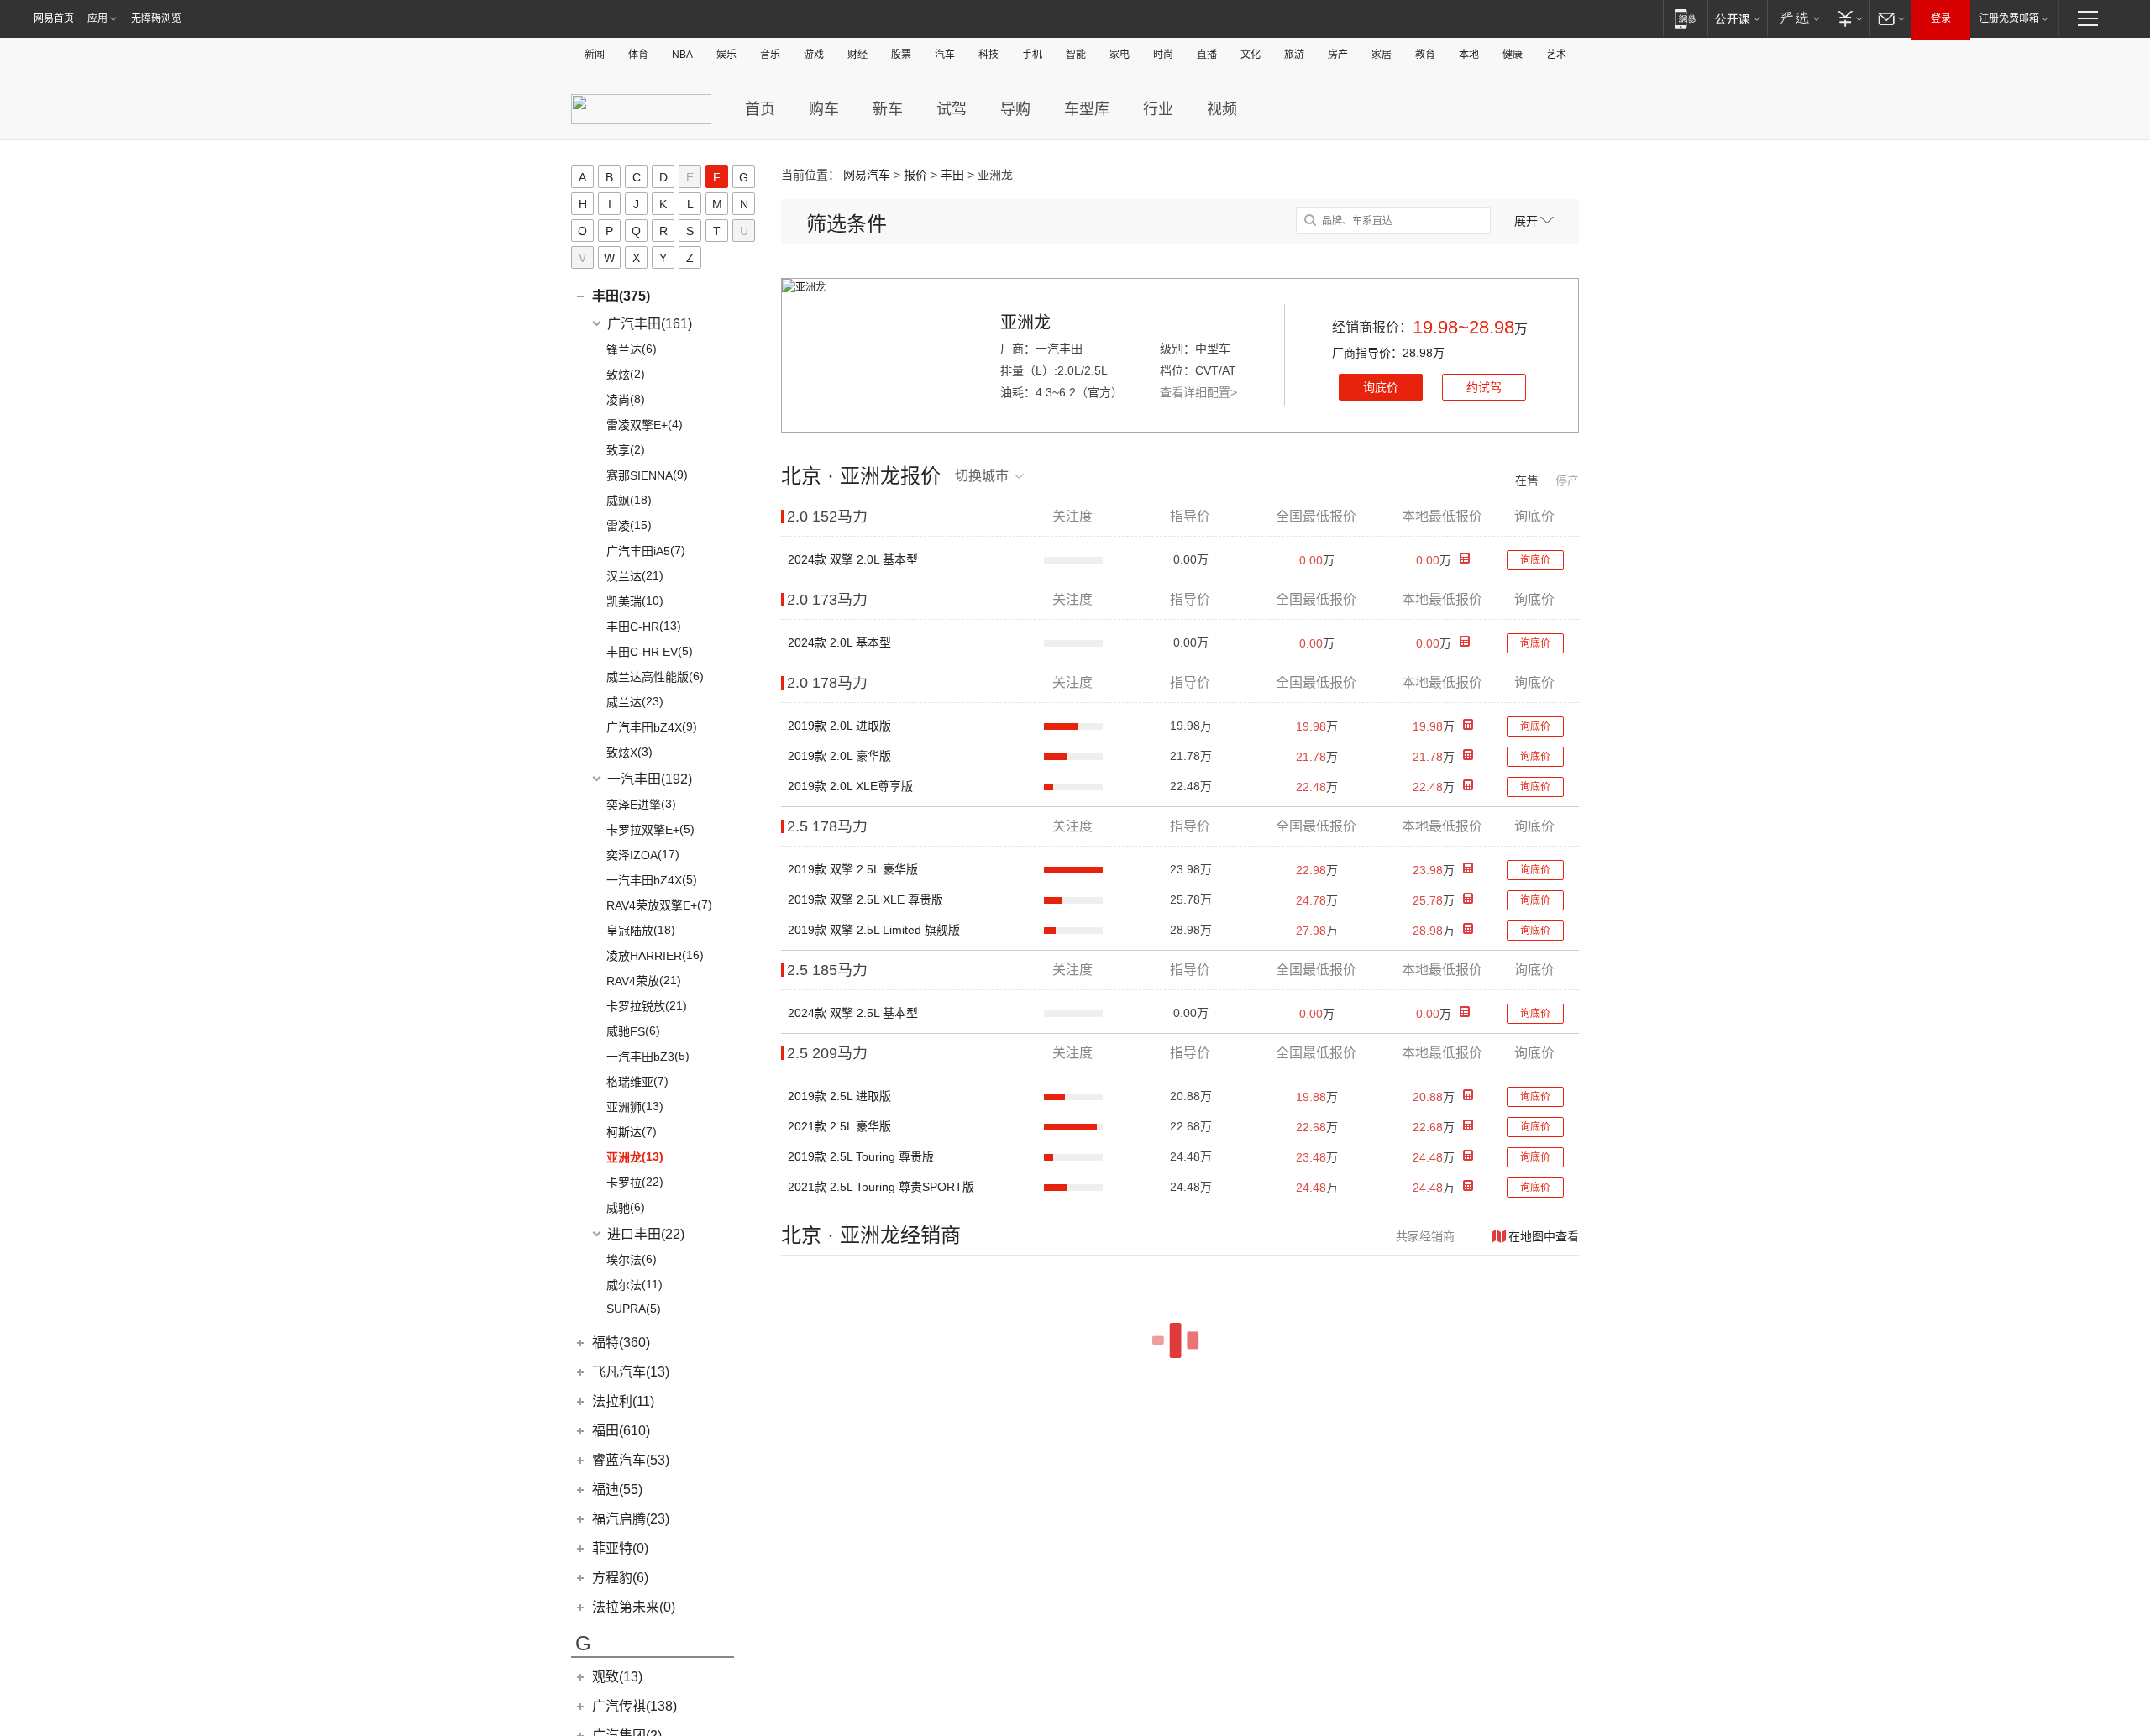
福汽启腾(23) (631, 1519)
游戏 (814, 55)
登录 (1941, 18)
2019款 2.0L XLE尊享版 (850, 786)
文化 (1251, 55)
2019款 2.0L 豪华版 (839, 756)
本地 (1469, 55)
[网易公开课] (1737, 18)
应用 (97, 18)
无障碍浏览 (156, 18)
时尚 (1163, 55)
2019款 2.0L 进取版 (839, 726)
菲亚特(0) (620, 1548)
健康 (1513, 55)
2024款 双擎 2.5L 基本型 (853, 1013)
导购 (1015, 109)
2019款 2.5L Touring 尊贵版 (861, 1156)
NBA (682, 55)
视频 (1222, 109)
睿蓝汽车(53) (631, 1460)
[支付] (1848, 18)
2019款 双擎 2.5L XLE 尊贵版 (865, 899)
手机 (1032, 55)
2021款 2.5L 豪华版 (839, 1126)
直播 (1207, 55)
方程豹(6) (620, 1578)
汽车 (945, 55)
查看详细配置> (1198, 392)
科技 (988, 55)
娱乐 (726, 55)
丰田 (952, 175)
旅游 (1294, 55)
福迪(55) (617, 1489)
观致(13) (617, 1677)
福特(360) (621, 1343)
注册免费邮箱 (2009, 18)
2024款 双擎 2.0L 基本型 (853, 559)
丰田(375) (621, 296)
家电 (1120, 55)
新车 (888, 109)
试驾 (952, 109)
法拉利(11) (623, 1401)
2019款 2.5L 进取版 (839, 1096)
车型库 (1087, 109)
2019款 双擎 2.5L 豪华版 (853, 869)
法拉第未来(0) (634, 1607)
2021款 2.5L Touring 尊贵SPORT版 (881, 1187)
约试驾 (1484, 387)
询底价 (1381, 387)
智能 (1076, 55)
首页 (760, 109)
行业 (1158, 109)
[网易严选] (1797, 18)
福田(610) (621, 1431)
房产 (1338, 55)
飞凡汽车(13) (631, 1372)
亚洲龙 (1025, 323)
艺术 (1556, 55)
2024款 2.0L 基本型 (839, 642)
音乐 (770, 55)
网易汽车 (867, 175)
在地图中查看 (1544, 1236)
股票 (901, 55)
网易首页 (54, 18)
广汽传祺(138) (635, 1706)
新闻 (595, 55)
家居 (1382, 55)
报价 (915, 175)
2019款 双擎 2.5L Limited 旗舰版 (874, 930)
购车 (824, 109)
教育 (1425, 55)
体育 (638, 55)
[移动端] (1685, 18)
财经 (857, 55)
